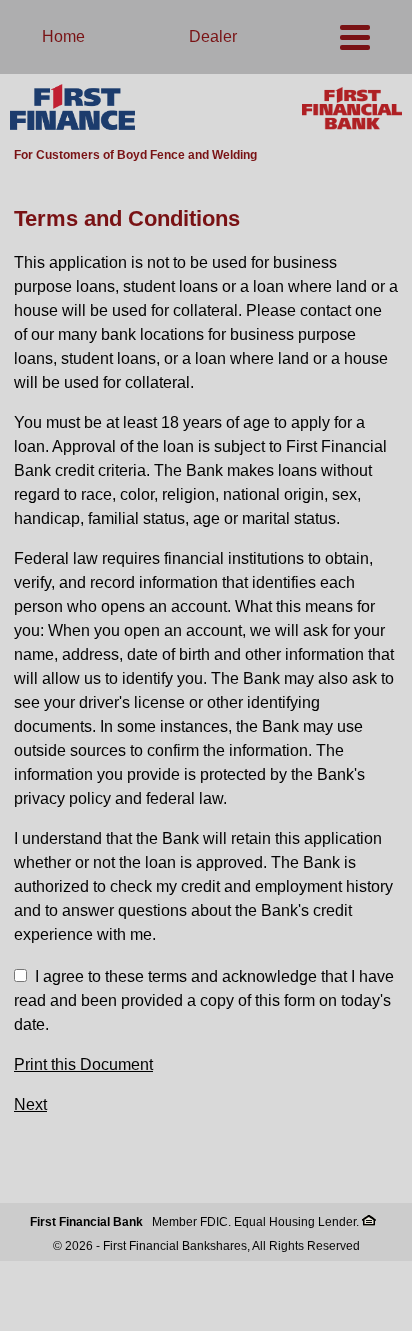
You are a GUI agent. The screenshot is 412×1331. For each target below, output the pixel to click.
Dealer (213, 36)
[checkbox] (20, 975)
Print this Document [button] (83, 1064)
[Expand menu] (355, 37)
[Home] (72, 108)
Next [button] (30, 1104)
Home (63, 36)
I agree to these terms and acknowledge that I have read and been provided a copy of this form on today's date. (204, 1000)
